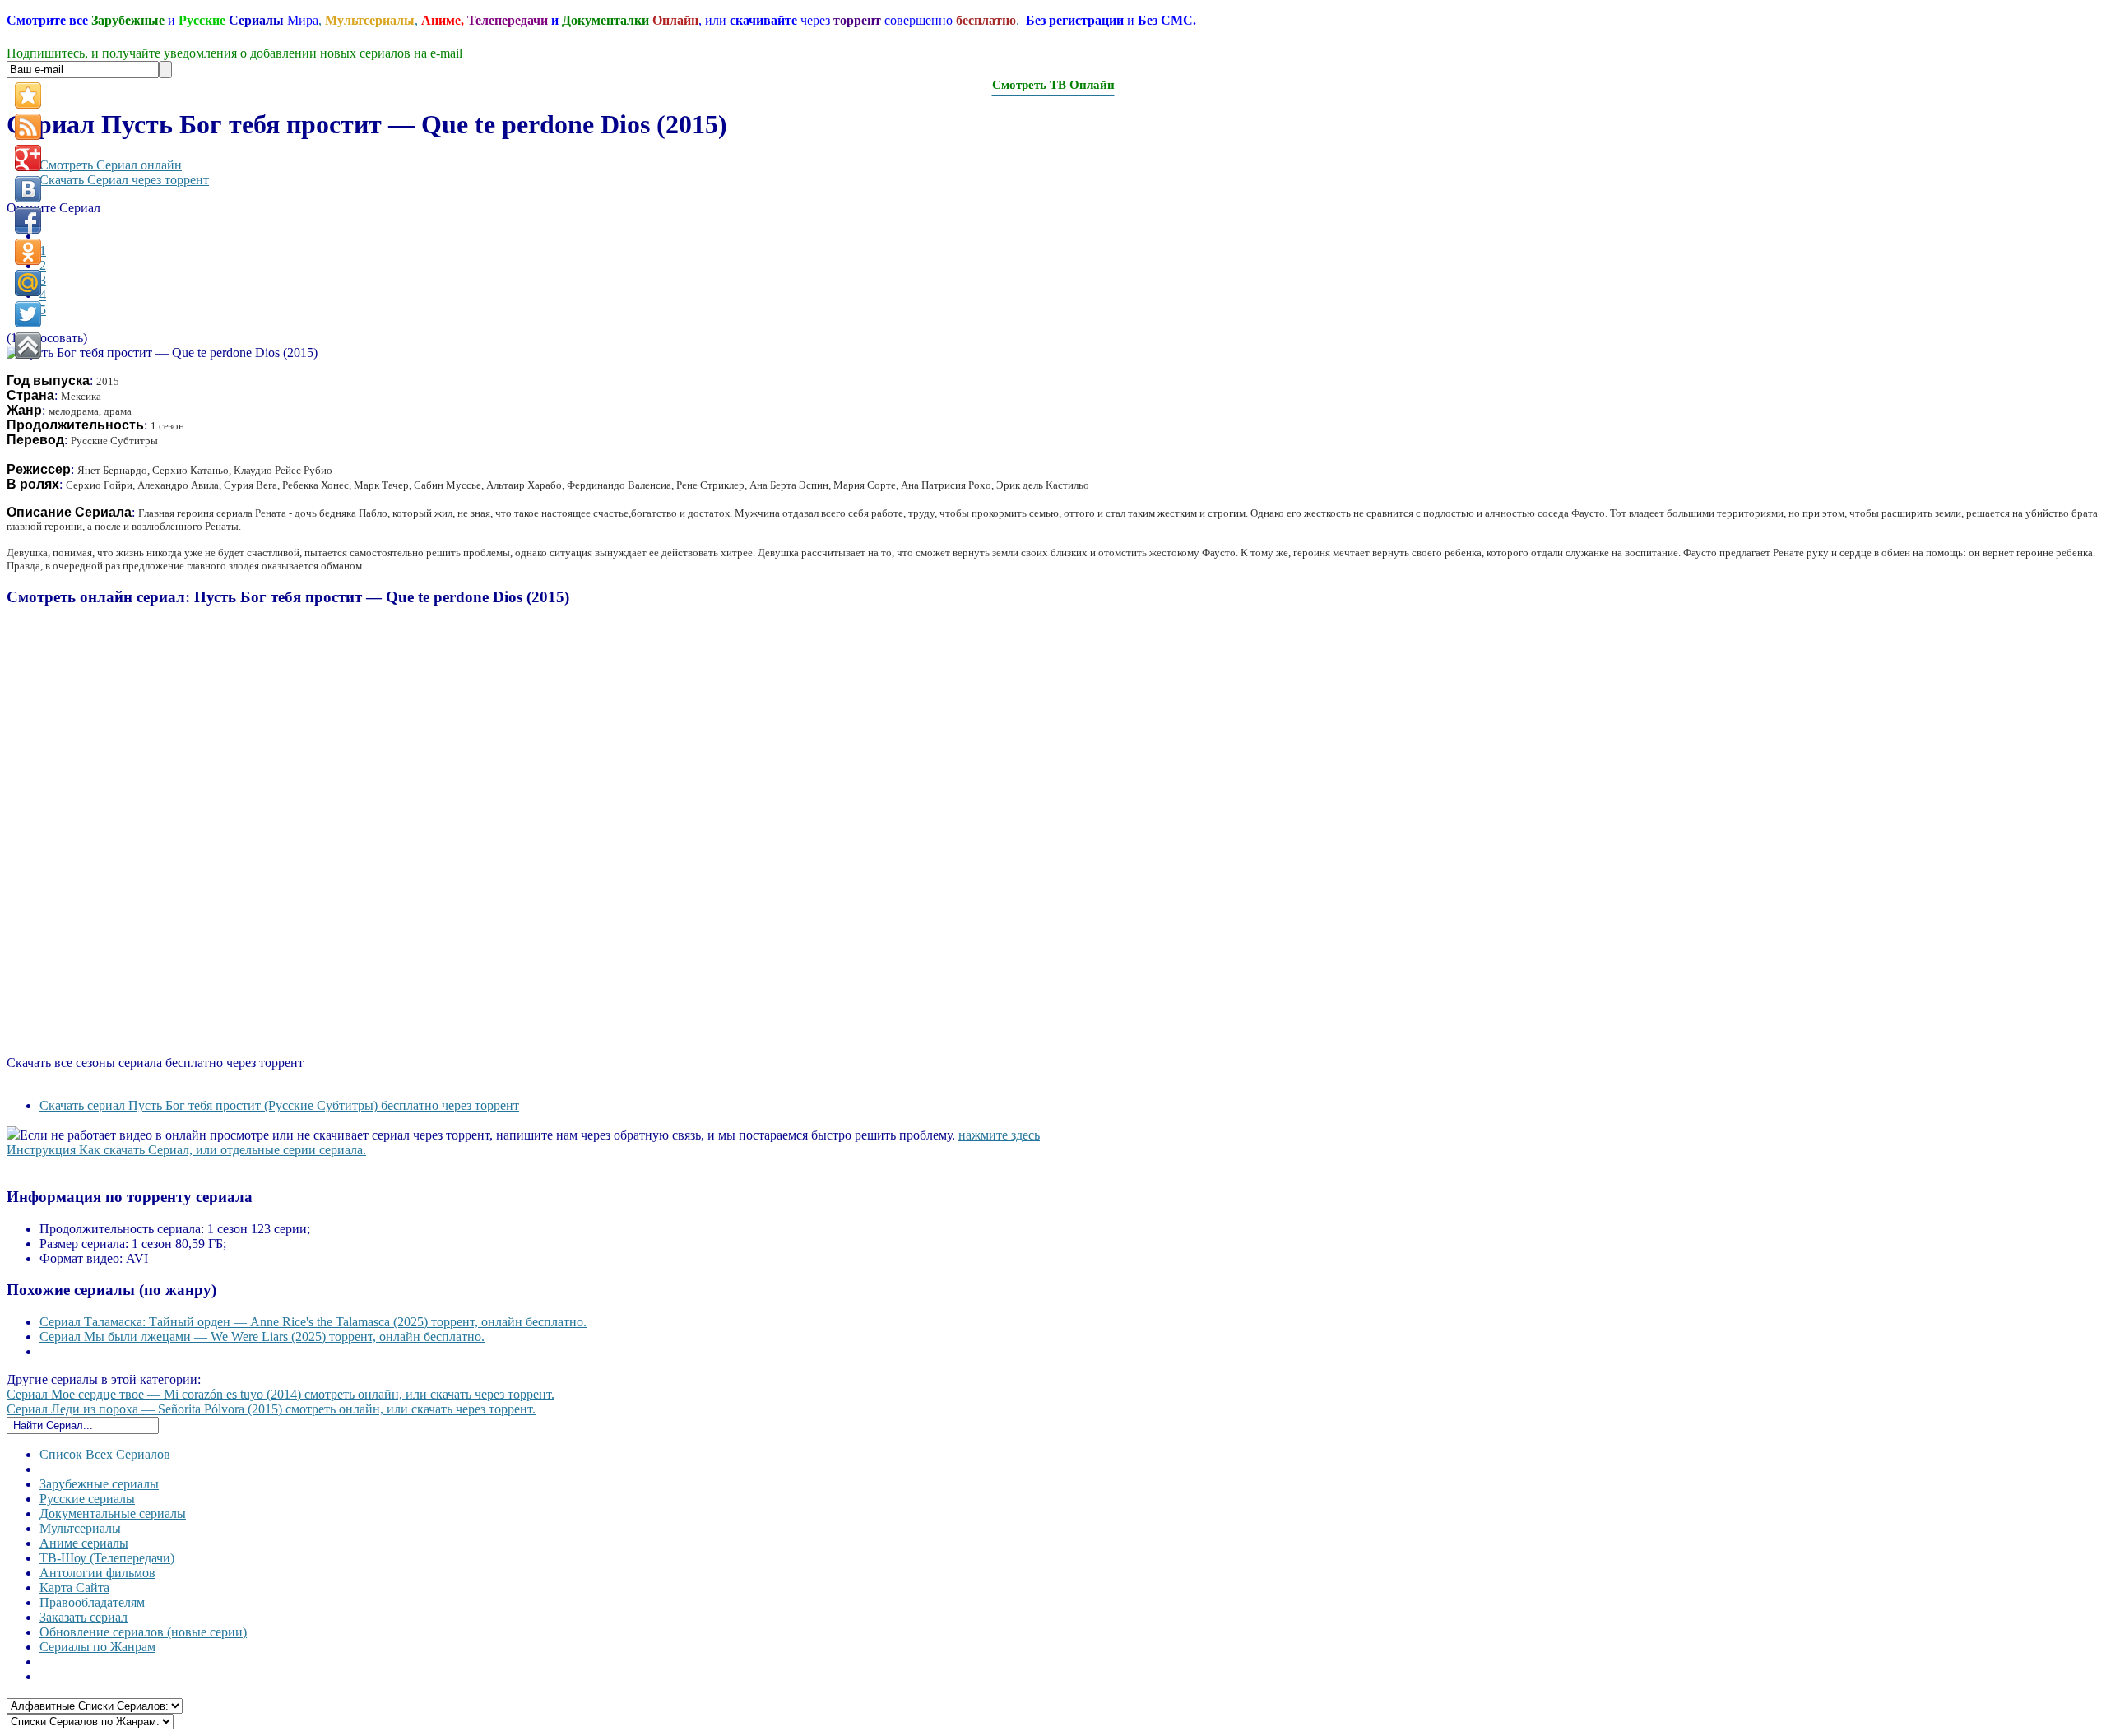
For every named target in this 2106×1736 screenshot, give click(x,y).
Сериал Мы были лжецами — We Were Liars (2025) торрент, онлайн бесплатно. (262, 1337)
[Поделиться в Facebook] (28, 220)
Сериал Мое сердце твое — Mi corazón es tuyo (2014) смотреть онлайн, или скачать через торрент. (281, 1394)
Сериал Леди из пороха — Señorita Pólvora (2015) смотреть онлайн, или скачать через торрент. (271, 1409)
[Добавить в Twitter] (28, 314)
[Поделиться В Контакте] (28, 189)
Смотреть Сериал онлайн (111, 165)
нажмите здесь (999, 1135)
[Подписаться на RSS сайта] (28, 127)
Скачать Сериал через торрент (124, 180)
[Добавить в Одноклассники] (28, 252)
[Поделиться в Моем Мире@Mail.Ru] (28, 283)
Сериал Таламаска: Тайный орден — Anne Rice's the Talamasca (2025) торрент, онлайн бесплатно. (313, 1322)
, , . (601, 20)
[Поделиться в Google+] (28, 158)
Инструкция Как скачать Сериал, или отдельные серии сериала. (186, 1150)
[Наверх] (28, 346)
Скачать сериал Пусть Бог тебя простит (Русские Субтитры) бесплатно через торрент (279, 1105)
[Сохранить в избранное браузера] (28, 95)
